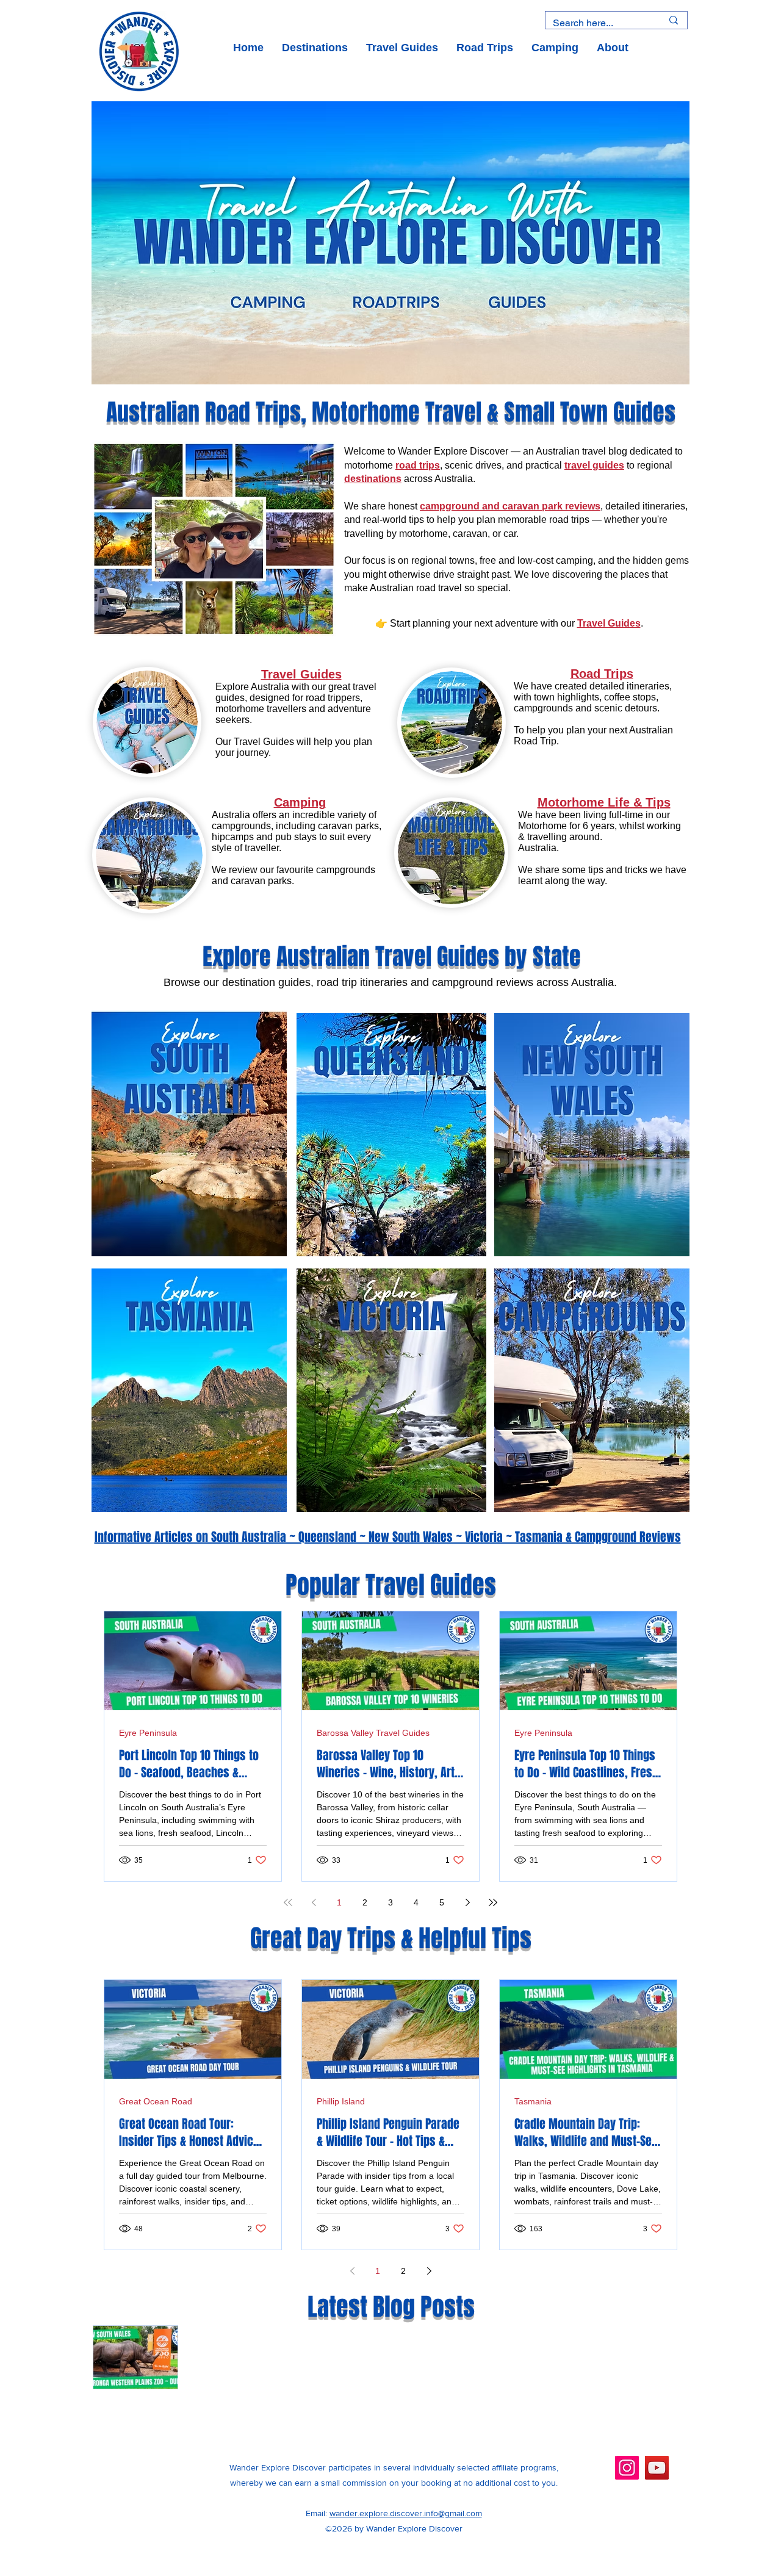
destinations (373, 479)
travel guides (594, 465)
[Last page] (493, 1902)
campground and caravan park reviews (510, 506)
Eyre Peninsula (148, 1733)
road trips (418, 465)
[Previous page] (314, 1902)
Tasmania (533, 2101)
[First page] (288, 1902)
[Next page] (467, 1902)
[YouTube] (657, 2468)
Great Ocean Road (156, 2101)
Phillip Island (341, 2101)
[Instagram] (627, 2468)
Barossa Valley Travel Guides (373, 1733)
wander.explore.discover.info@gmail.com (406, 2513)
